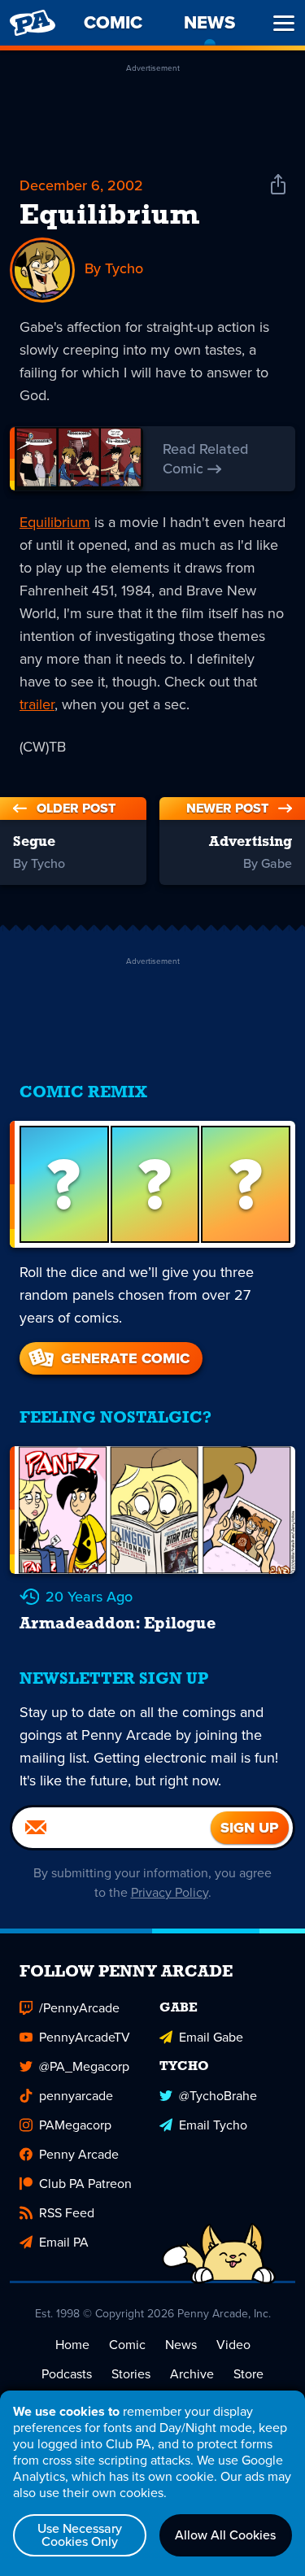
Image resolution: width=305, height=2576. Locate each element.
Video (233, 2345)
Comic (127, 2345)
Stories (131, 2374)
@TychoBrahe (218, 2096)
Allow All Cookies (225, 2535)
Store (248, 2374)
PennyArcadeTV (85, 2037)
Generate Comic (125, 1358)
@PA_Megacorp (84, 2066)
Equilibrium (109, 216)
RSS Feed (67, 2213)
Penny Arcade (79, 2154)
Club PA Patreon (85, 2184)
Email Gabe (211, 2037)
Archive (192, 2374)
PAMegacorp (75, 2125)
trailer (37, 704)
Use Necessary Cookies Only (80, 2535)
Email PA (64, 2242)
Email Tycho (213, 2125)
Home (72, 2345)
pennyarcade (76, 2096)
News (181, 2345)
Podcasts (67, 2374)
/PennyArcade (79, 2008)
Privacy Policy (170, 1892)
